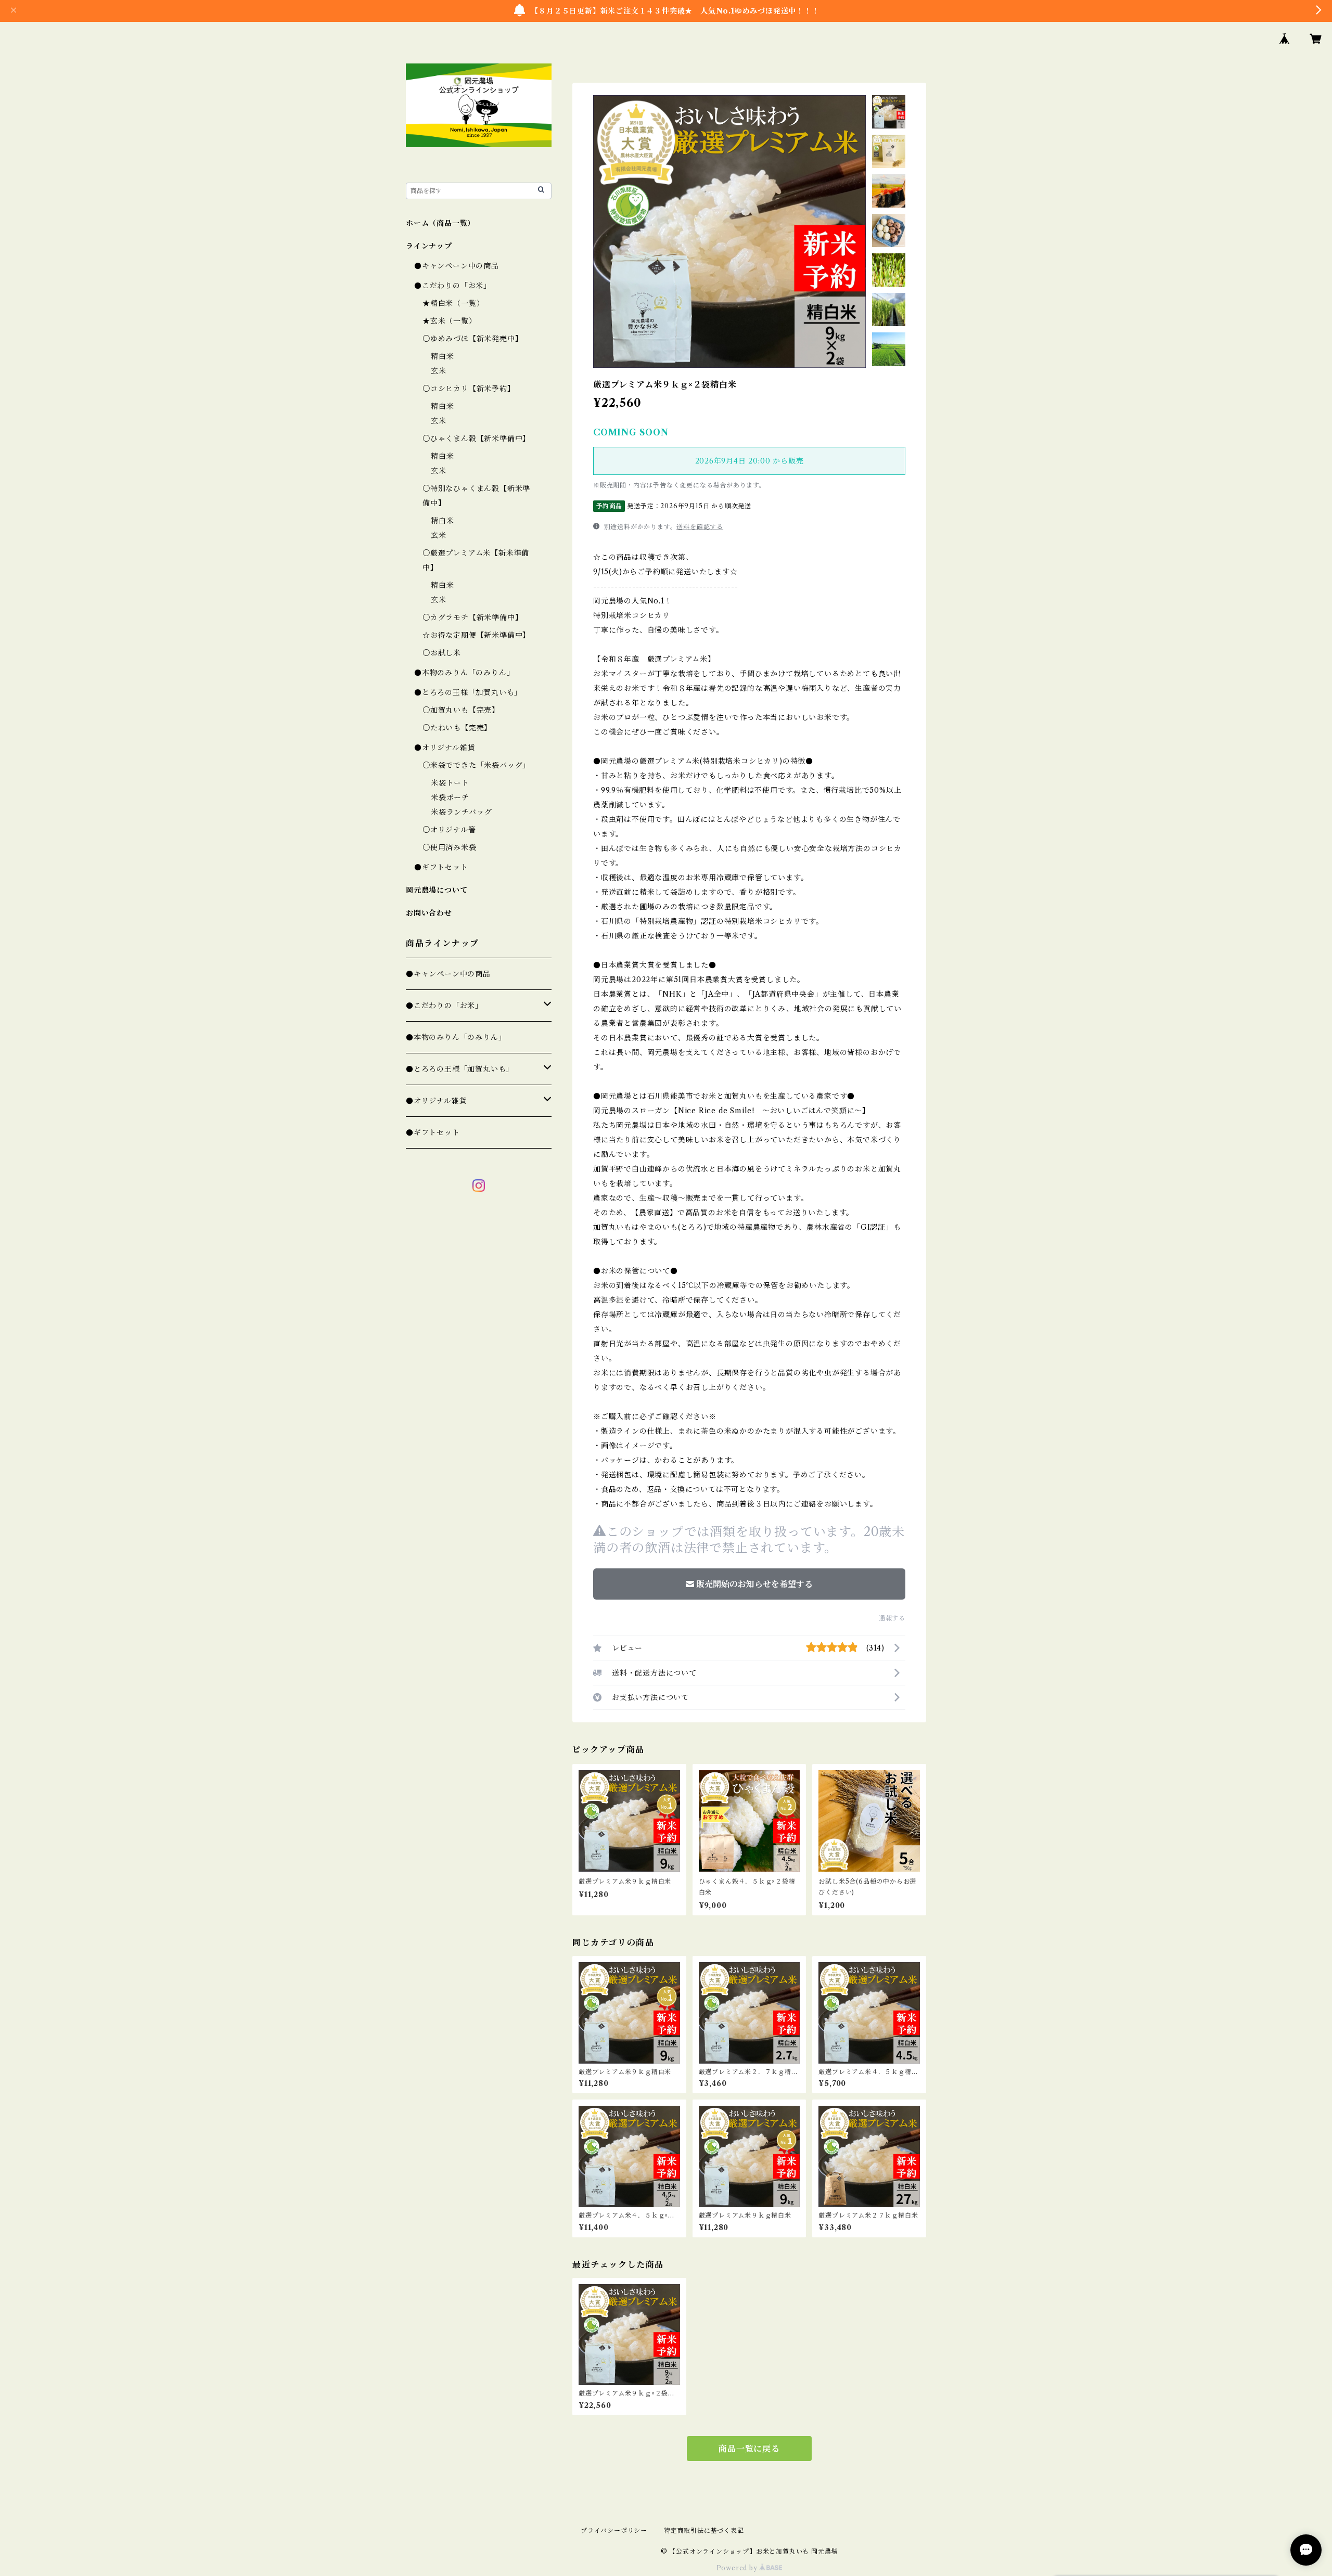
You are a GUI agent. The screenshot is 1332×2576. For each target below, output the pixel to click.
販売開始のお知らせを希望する (754, 1584)
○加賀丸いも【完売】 (461, 710)
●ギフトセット (441, 867)
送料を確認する (700, 527)
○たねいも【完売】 (457, 728)
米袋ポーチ (450, 797)
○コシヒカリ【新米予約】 (469, 389)
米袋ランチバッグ (461, 812)
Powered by (738, 2568)
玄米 (439, 371)
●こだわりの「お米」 (453, 286)
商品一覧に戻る (749, 2449)
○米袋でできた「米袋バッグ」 (476, 765)
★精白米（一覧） (453, 303)
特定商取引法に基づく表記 (704, 2530)
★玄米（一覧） (450, 321)
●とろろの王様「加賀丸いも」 (468, 692)
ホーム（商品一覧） (440, 223)
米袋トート (450, 783)
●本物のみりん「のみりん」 (464, 673)
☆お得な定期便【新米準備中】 (476, 635)
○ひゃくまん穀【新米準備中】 (476, 439)
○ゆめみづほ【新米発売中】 (472, 339)
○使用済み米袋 (450, 847)
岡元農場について (437, 890)
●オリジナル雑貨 (445, 748)
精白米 (442, 356)
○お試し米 (442, 653)
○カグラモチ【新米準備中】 (472, 617)
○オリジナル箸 (449, 830)
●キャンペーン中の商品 (457, 266)
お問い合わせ (429, 913)
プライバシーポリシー (614, 2530)
